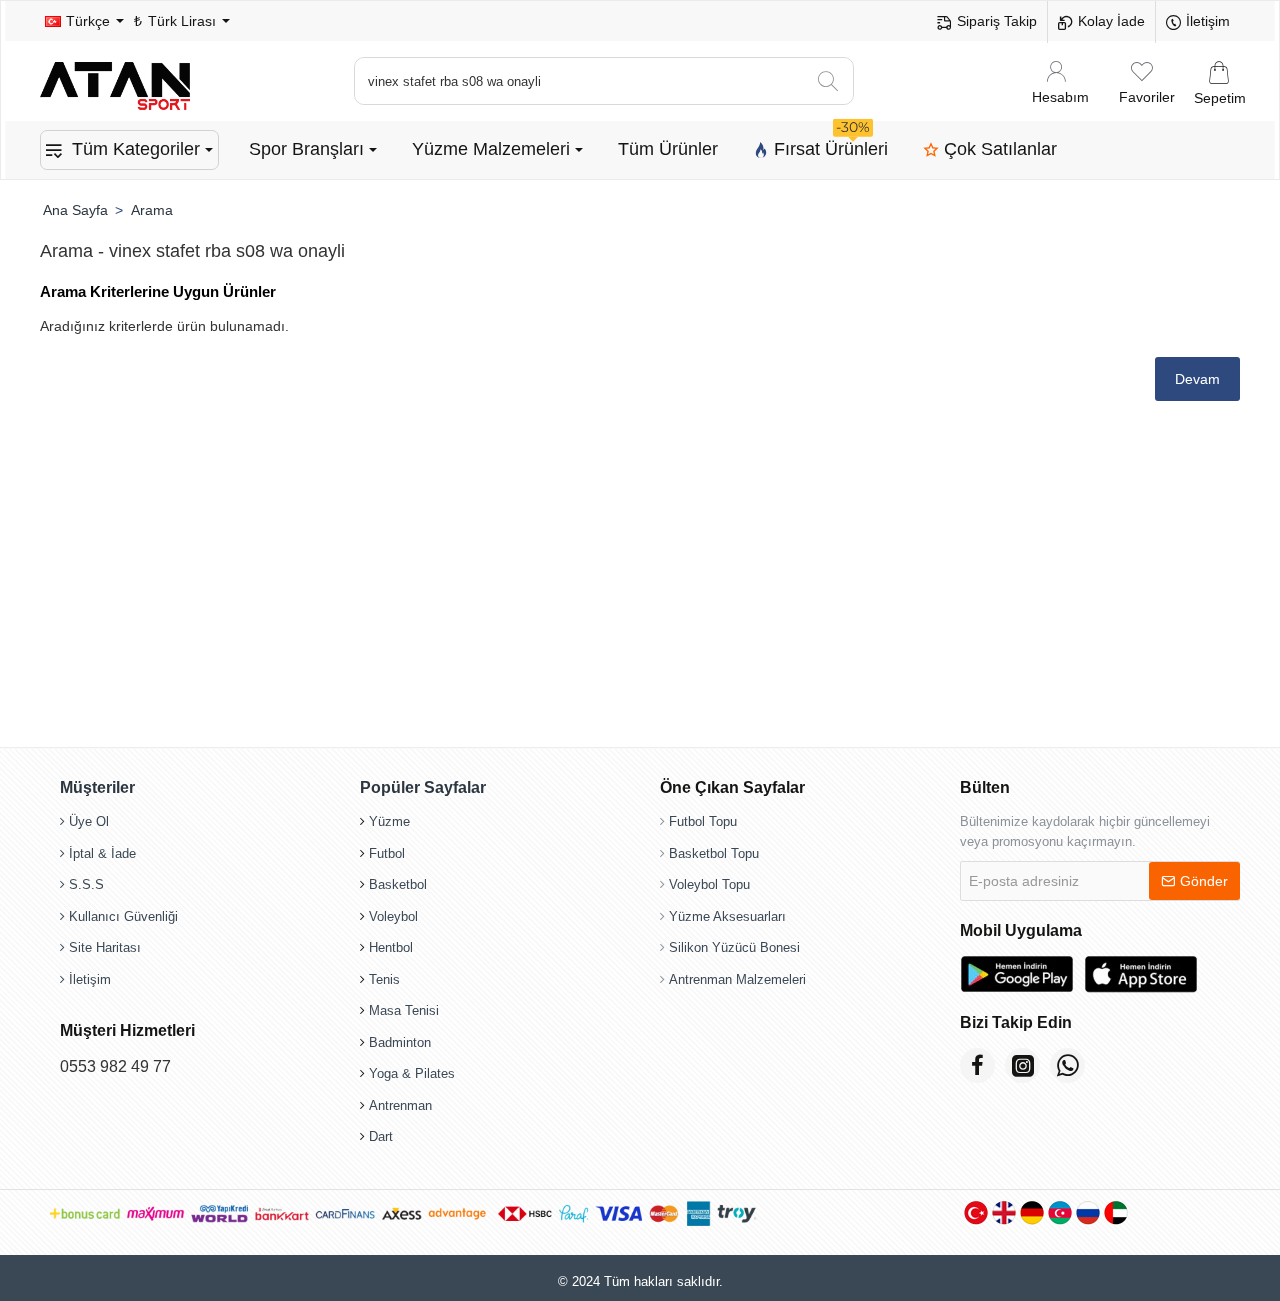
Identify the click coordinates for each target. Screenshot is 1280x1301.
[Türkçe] (976, 1212)
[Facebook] (977, 1065)
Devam (1197, 379)
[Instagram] (1022, 1065)
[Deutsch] (1032, 1212)
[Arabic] (1116, 1212)
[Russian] (1088, 1212)
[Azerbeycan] (1060, 1212)
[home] (75, 210)
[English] (1004, 1212)
